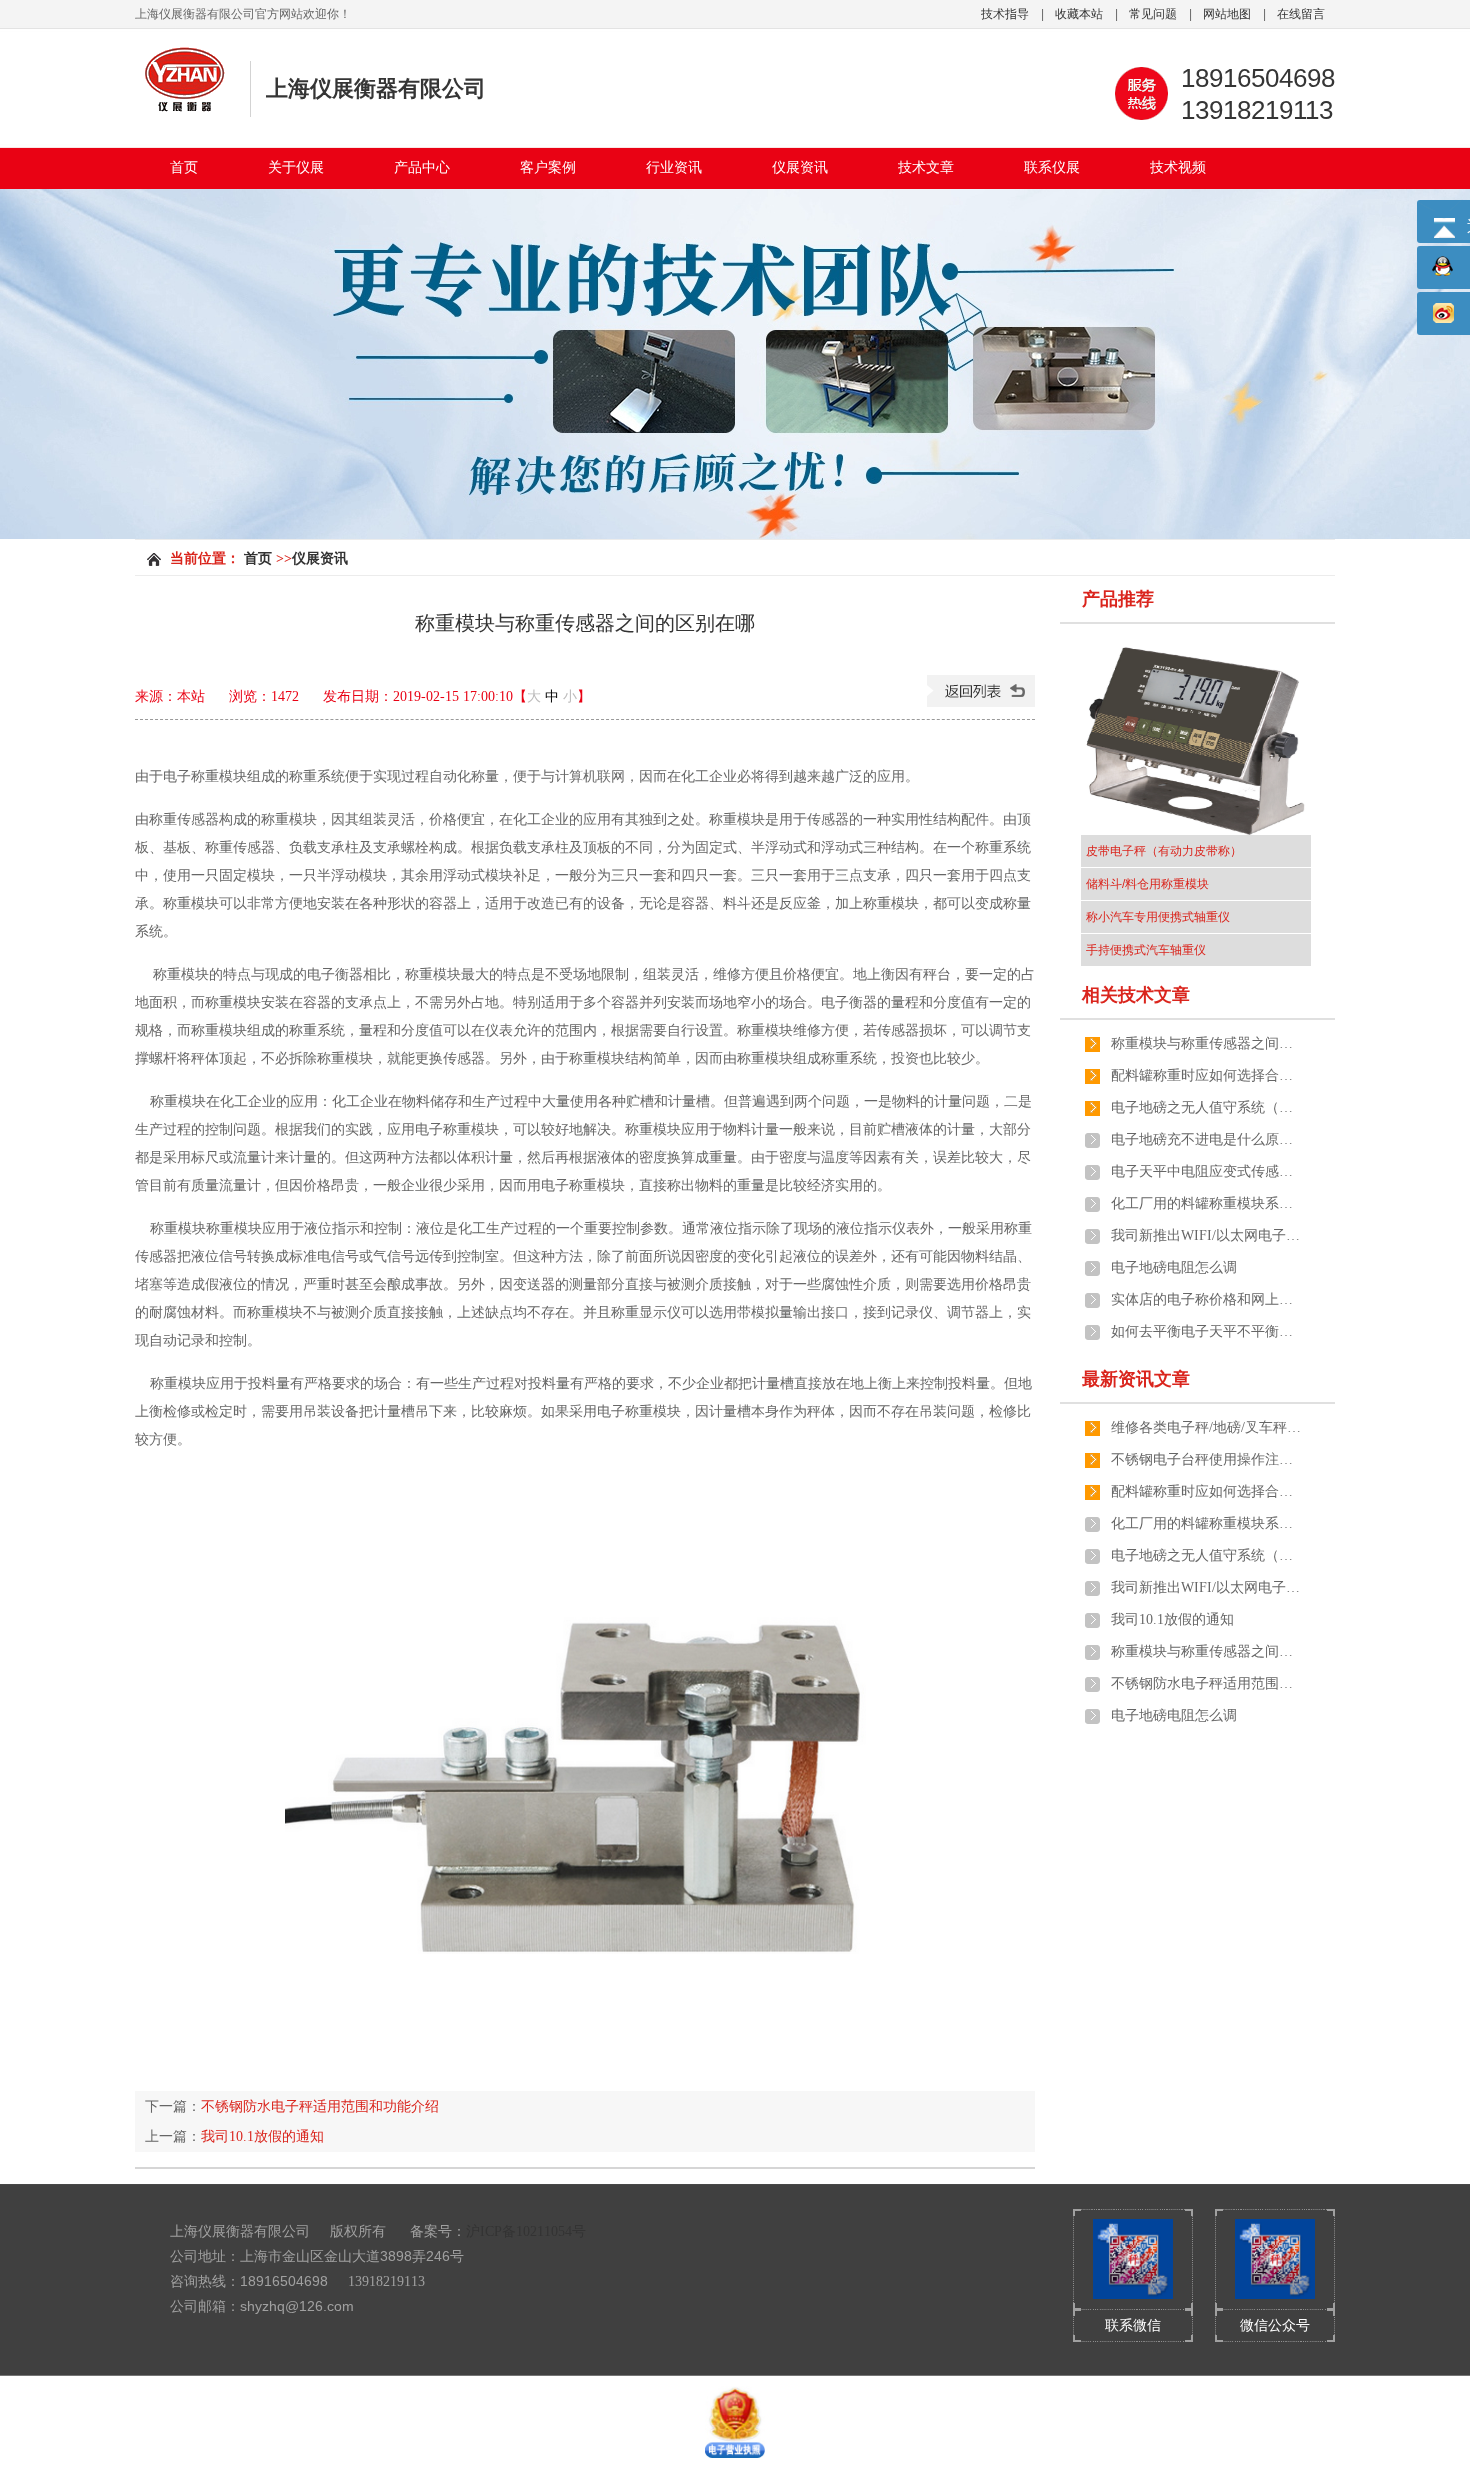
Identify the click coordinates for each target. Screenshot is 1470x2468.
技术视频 (1178, 167)
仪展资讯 (800, 167)
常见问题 (1153, 14)
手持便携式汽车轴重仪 (1146, 950)
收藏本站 (1079, 14)
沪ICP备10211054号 (526, 2231)
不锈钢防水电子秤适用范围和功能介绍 (320, 2106)
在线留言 (1301, 14)
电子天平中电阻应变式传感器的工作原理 (1206, 1171)
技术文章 (926, 167)
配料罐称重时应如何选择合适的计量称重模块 (1206, 1075)
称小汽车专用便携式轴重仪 (1158, 917)
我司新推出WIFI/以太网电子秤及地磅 (1206, 1235)
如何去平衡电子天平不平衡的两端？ (1206, 1331)
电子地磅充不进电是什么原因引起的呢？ (1206, 1139)
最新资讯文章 (1136, 1379)
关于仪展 (296, 167)
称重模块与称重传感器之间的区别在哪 (1206, 1043)
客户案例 (548, 167)
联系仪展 (1052, 167)
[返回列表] (981, 702)
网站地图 (1227, 14)
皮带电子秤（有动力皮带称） (1164, 851)
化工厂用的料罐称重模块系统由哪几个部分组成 (1206, 1203)
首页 (184, 167)
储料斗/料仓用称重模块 (1147, 884)
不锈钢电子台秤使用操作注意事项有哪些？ (1206, 1459)
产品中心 (422, 167)
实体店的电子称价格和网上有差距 (1206, 1299)
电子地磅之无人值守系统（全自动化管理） (1206, 1107)
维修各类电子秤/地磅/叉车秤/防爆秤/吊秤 (1206, 1427)
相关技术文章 (1136, 995)
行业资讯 (674, 167)
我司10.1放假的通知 (262, 2136)
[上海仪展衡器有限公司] (185, 107)
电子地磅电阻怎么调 (1174, 1267)
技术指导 (1005, 14)
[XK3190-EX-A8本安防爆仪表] (1196, 740)
